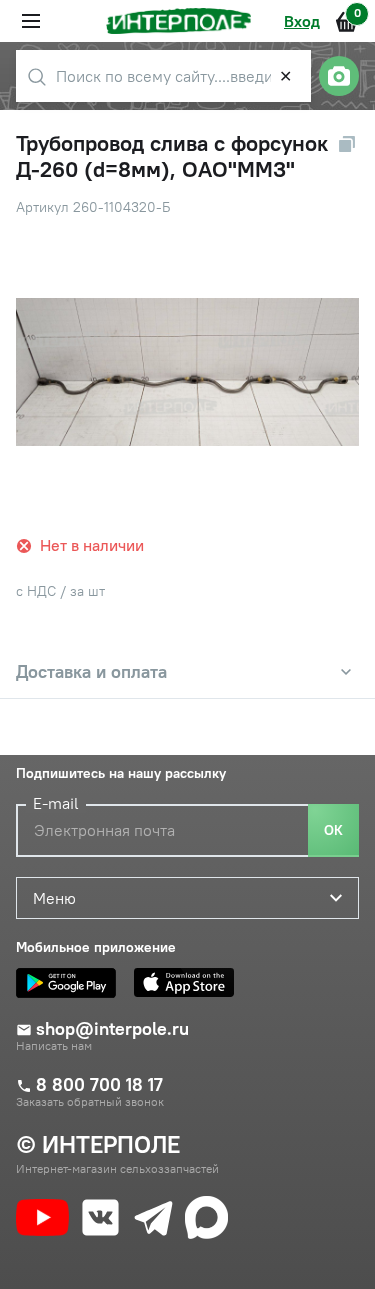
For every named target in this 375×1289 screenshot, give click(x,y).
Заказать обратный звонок (90, 1102)
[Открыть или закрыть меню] (31, 21)
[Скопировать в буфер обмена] (347, 144)
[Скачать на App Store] (189, 983)
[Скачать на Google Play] (71, 983)
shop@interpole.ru (112, 1029)
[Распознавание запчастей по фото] (339, 76)
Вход (302, 21)
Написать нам (54, 1046)
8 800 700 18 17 (99, 1085)
